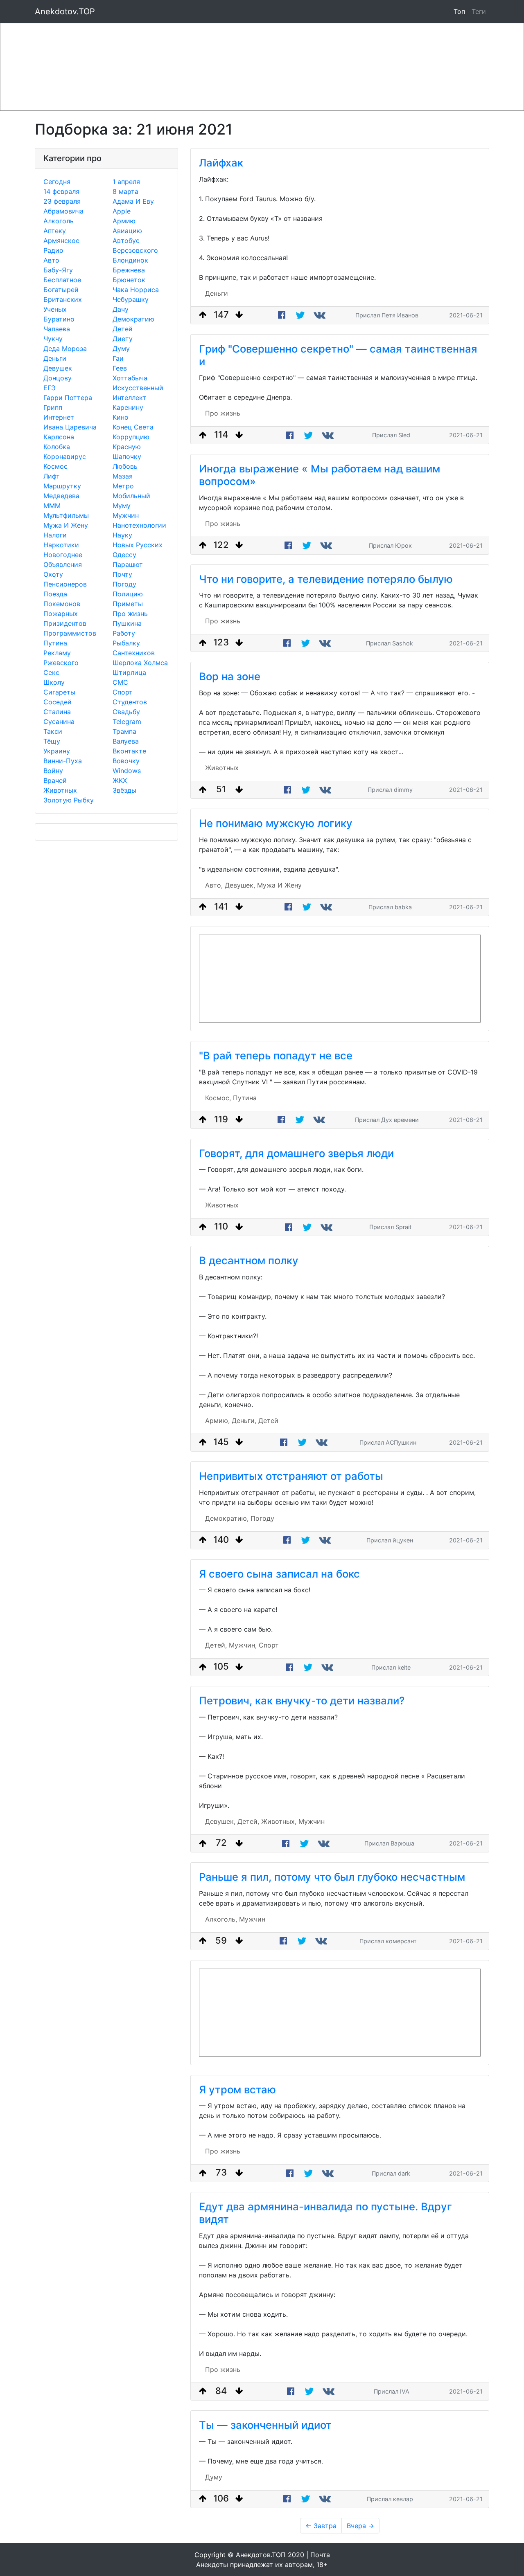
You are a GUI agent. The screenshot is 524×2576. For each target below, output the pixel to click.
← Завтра (321, 2526)
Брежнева (129, 270)
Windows (127, 771)
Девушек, (240, 885)
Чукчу (53, 339)
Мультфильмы (66, 515)
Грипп (53, 407)
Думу (121, 348)
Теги (480, 11)
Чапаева (57, 329)
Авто (51, 260)
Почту (122, 574)
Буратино (59, 319)
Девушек (58, 368)
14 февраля (61, 191)
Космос (55, 466)
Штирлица (129, 672)
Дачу (121, 309)
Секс (51, 672)
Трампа (124, 731)
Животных (60, 790)
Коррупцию (131, 437)
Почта (320, 2555)
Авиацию (127, 231)
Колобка (57, 447)
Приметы (128, 604)
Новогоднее (63, 555)
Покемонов (62, 604)
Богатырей (61, 290)
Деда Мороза (65, 348)
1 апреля (126, 182)
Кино (121, 417)
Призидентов (65, 623)
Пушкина (127, 623)
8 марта (125, 191)
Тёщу (52, 741)
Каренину (128, 407)
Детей (123, 329)
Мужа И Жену (66, 525)
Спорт (123, 692)
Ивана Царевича (70, 427)
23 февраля (62, 201)
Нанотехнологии (139, 525)
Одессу (124, 555)
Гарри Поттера (68, 398)
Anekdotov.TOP (65, 11)
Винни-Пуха (63, 761)
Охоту (53, 574)
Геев (120, 368)
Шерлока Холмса (140, 663)
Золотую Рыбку (69, 800)
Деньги (55, 358)
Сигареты (59, 692)
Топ (459, 11)
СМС (120, 682)
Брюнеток (129, 280)
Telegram (127, 722)
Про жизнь (130, 614)
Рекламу (57, 653)
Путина (55, 643)
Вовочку (126, 761)
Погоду (124, 584)
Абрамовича (63, 211)
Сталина (57, 712)
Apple (122, 211)
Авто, (214, 885)
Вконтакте (129, 751)
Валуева (126, 741)
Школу (54, 682)
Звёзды (124, 790)
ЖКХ (120, 780)
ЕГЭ (50, 388)
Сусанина (59, 722)
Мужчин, (243, 1645)
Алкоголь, (221, 1919)
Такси (53, 731)
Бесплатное (62, 280)
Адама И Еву (133, 201)
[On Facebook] (282, 315)
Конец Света (133, 427)
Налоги (55, 535)
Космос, (218, 1098)
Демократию (133, 319)
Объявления (63, 564)
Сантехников (134, 653)
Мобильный (131, 496)
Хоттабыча (130, 378)
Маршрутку (62, 486)
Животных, (279, 1821)
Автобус (126, 241)
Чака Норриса (136, 290)
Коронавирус (65, 456)
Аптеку (55, 231)
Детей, (216, 1645)
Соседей (58, 702)
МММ (52, 506)
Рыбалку (126, 643)
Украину (57, 751)
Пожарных (61, 614)
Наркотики (61, 545)
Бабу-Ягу (58, 270)
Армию (124, 221)
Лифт (52, 476)
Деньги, (244, 1421)
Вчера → (360, 2526)
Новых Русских (138, 545)
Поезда (55, 594)
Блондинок (130, 260)
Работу (124, 633)
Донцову (58, 378)
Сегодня (57, 182)
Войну (53, 771)
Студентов (130, 702)
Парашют (128, 564)
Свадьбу (126, 712)
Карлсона (59, 437)
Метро (123, 486)
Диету (123, 339)
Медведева (61, 496)
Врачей (55, 780)
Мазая (123, 476)
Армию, (217, 1421)
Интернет (59, 417)
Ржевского (61, 663)
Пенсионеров (65, 584)
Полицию (128, 594)
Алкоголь (59, 221)
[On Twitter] (300, 315)
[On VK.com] (321, 315)
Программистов (70, 633)
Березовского (135, 250)
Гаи (118, 358)
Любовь (125, 466)
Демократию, (227, 1518)
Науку (122, 535)
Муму (122, 506)
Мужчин (126, 515)
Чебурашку (131, 299)
